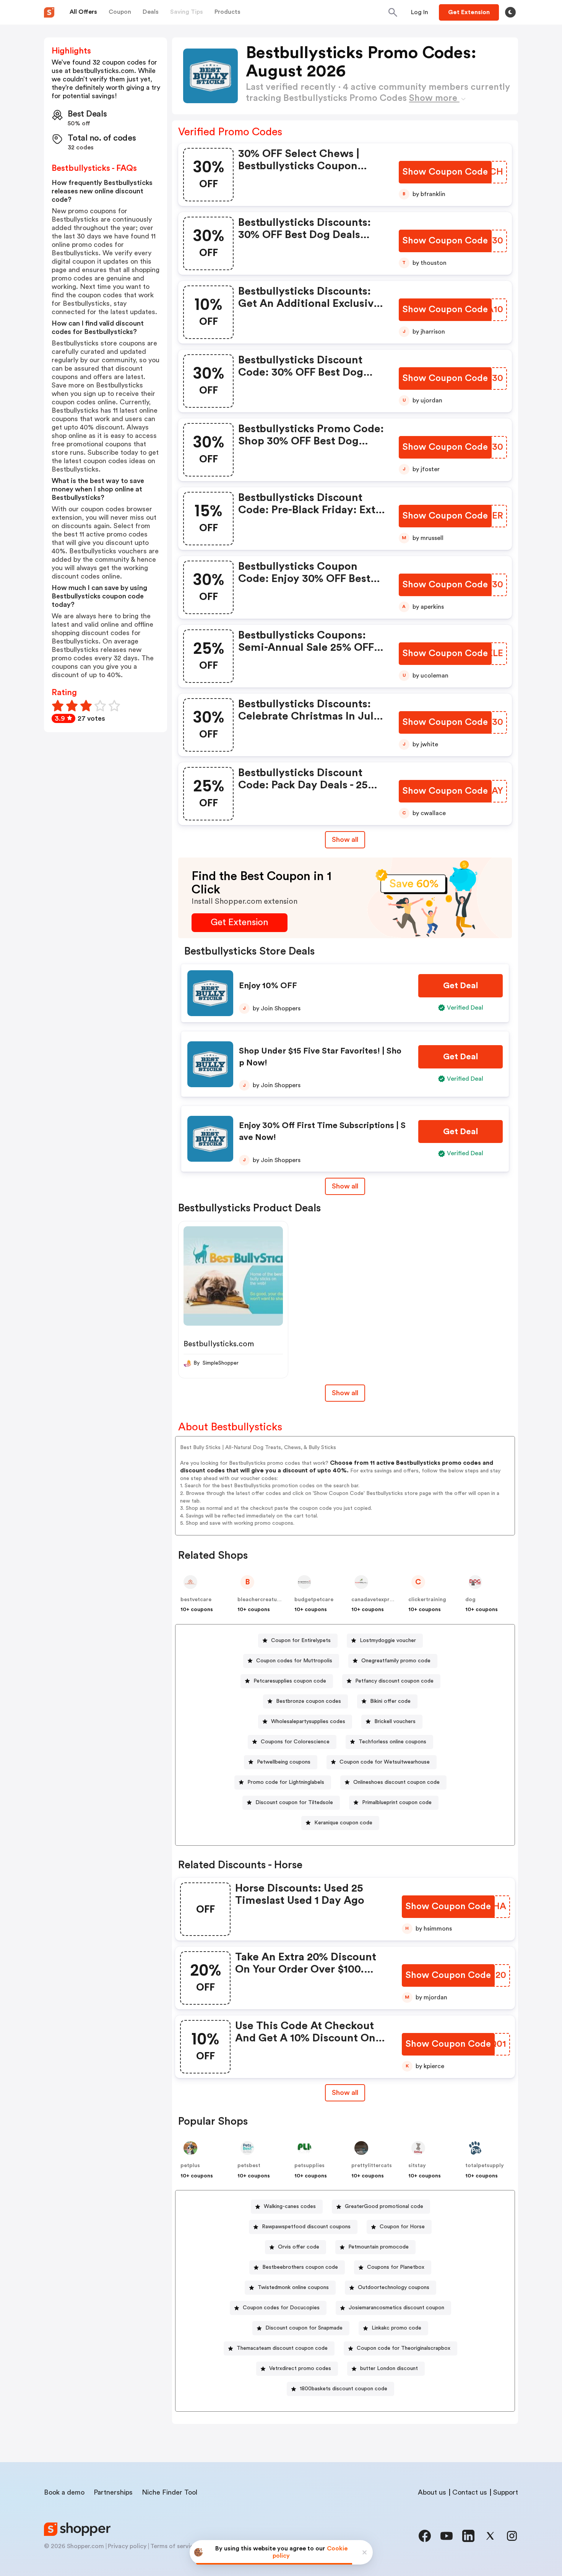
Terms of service (174, 2546)
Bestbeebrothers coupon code (300, 2267)
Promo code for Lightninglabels (286, 1782)
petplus (190, 2166)
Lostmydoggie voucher (388, 1641)
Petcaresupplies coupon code (290, 1681)
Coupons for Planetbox (396, 2267)
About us (432, 2492)
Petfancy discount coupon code (394, 1681)
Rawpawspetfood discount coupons (306, 2227)
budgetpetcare (314, 1600)
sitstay (417, 2166)
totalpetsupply (485, 2166)
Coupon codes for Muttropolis (294, 1661)
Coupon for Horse (402, 2227)
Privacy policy (127, 2546)
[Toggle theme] (510, 12)
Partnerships (113, 2492)
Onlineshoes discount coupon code (396, 1782)
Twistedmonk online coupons (293, 2287)
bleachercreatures (261, 1600)
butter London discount (389, 2368)
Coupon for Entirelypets (301, 1641)
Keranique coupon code (343, 1823)
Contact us (470, 2492)
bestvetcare (196, 1600)
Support (506, 2492)
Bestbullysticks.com (219, 1344)
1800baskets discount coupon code (344, 2389)
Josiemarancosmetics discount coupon (396, 2308)
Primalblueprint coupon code (397, 1803)
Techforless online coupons (392, 1742)
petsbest (249, 2166)
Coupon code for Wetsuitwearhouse (385, 1762)
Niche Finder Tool (170, 2492)
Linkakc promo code (396, 2328)
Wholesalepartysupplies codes (308, 1722)
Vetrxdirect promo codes (300, 2368)
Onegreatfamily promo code (396, 1661)
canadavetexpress (375, 1600)
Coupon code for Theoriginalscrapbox (404, 2348)
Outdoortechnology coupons (394, 2287)
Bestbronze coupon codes (309, 1701)
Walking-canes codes (290, 2206)
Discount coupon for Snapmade (304, 2328)
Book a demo (64, 2492)
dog (470, 1600)
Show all (345, 840)
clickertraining (427, 1600)
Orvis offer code (299, 2247)
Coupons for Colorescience (295, 1742)
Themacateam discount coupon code (282, 2348)
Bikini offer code (390, 1701)
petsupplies (309, 2166)
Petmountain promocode (378, 2247)
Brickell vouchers (395, 1722)
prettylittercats (372, 2166)
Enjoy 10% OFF (268, 986)
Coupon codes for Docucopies (281, 2308)
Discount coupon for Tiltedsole (294, 1803)
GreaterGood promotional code (384, 2206)
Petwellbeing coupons (284, 1762)
